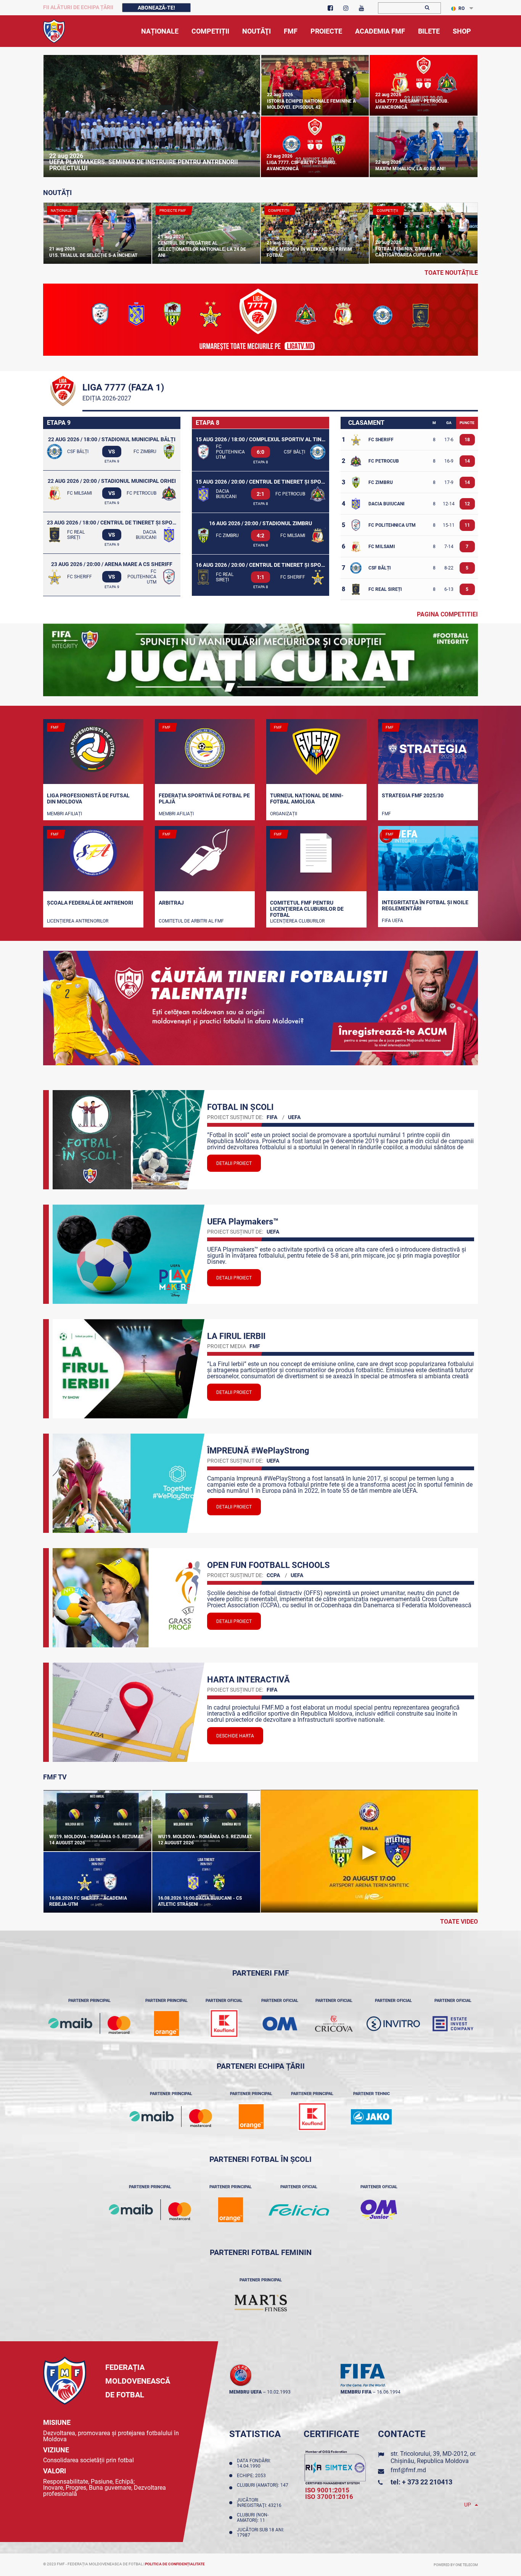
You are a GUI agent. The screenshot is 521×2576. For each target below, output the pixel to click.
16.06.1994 (389, 2392)
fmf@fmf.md (408, 2470)
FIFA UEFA (392, 921)
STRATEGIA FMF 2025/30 (413, 795)
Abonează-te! (156, 8)
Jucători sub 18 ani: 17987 (260, 2532)
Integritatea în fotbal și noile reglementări (425, 905)
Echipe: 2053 (252, 2476)
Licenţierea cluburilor (297, 921)
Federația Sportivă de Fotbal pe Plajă (204, 798)
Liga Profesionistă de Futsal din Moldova (88, 798)
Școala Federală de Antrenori (90, 903)
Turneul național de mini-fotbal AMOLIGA (307, 798)
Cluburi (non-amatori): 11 (253, 2518)
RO (462, 8)
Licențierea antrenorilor (78, 921)
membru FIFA (356, 2392)
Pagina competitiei (447, 614)
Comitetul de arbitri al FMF (191, 921)
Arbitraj (171, 903)
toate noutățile (451, 273)
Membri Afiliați (64, 814)
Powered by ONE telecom (456, 2565)
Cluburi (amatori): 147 (263, 2488)
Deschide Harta (235, 1736)
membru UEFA (245, 2392)
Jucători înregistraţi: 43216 (260, 2503)
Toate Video (459, 1922)
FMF (386, 814)
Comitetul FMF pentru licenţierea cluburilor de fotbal (307, 908)
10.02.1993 (279, 2392)
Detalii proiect (234, 1163)
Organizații (284, 814)
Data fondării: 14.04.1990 (254, 2463)
